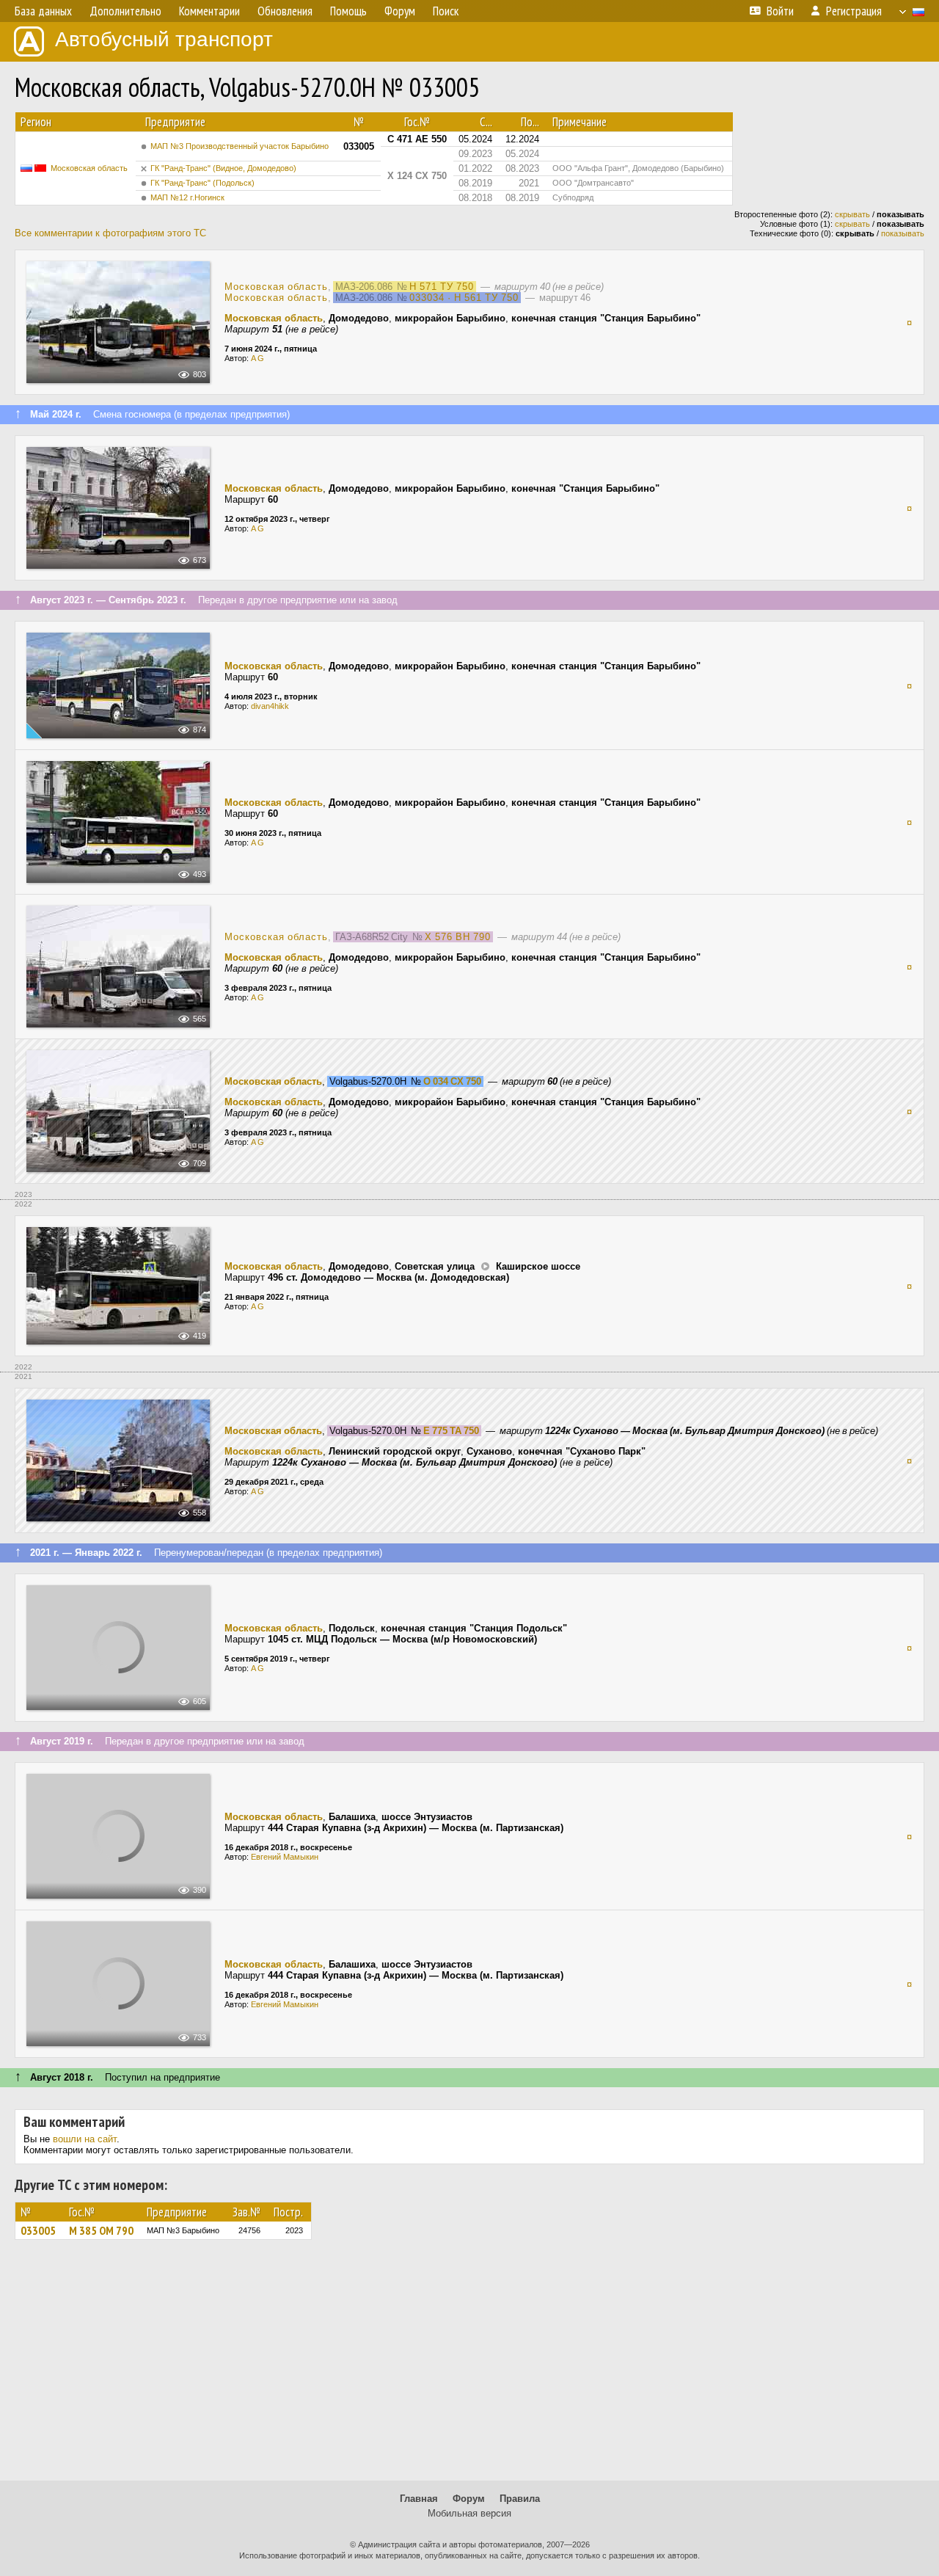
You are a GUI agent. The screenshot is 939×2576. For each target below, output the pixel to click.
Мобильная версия (469, 2513)
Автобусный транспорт (164, 39)
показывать (903, 233)
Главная (419, 2499)
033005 (38, 2230)
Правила (520, 2499)
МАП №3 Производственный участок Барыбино (240, 146)
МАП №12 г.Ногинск (187, 197)
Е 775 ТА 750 (451, 1431)
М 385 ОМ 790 (101, 2230)
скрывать (852, 214)
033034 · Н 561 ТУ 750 (464, 298)
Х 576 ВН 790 (458, 937)
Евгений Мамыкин (285, 1857)
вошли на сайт (85, 2139)
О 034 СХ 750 (452, 1081)
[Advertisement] (469, 2367)
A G (257, 358)
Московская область (89, 168)
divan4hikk (270, 706)
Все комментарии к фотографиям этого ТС (110, 233)
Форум (469, 2499)
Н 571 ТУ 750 (442, 287)
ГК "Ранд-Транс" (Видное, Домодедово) (223, 168)
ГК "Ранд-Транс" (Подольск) (202, 183)
